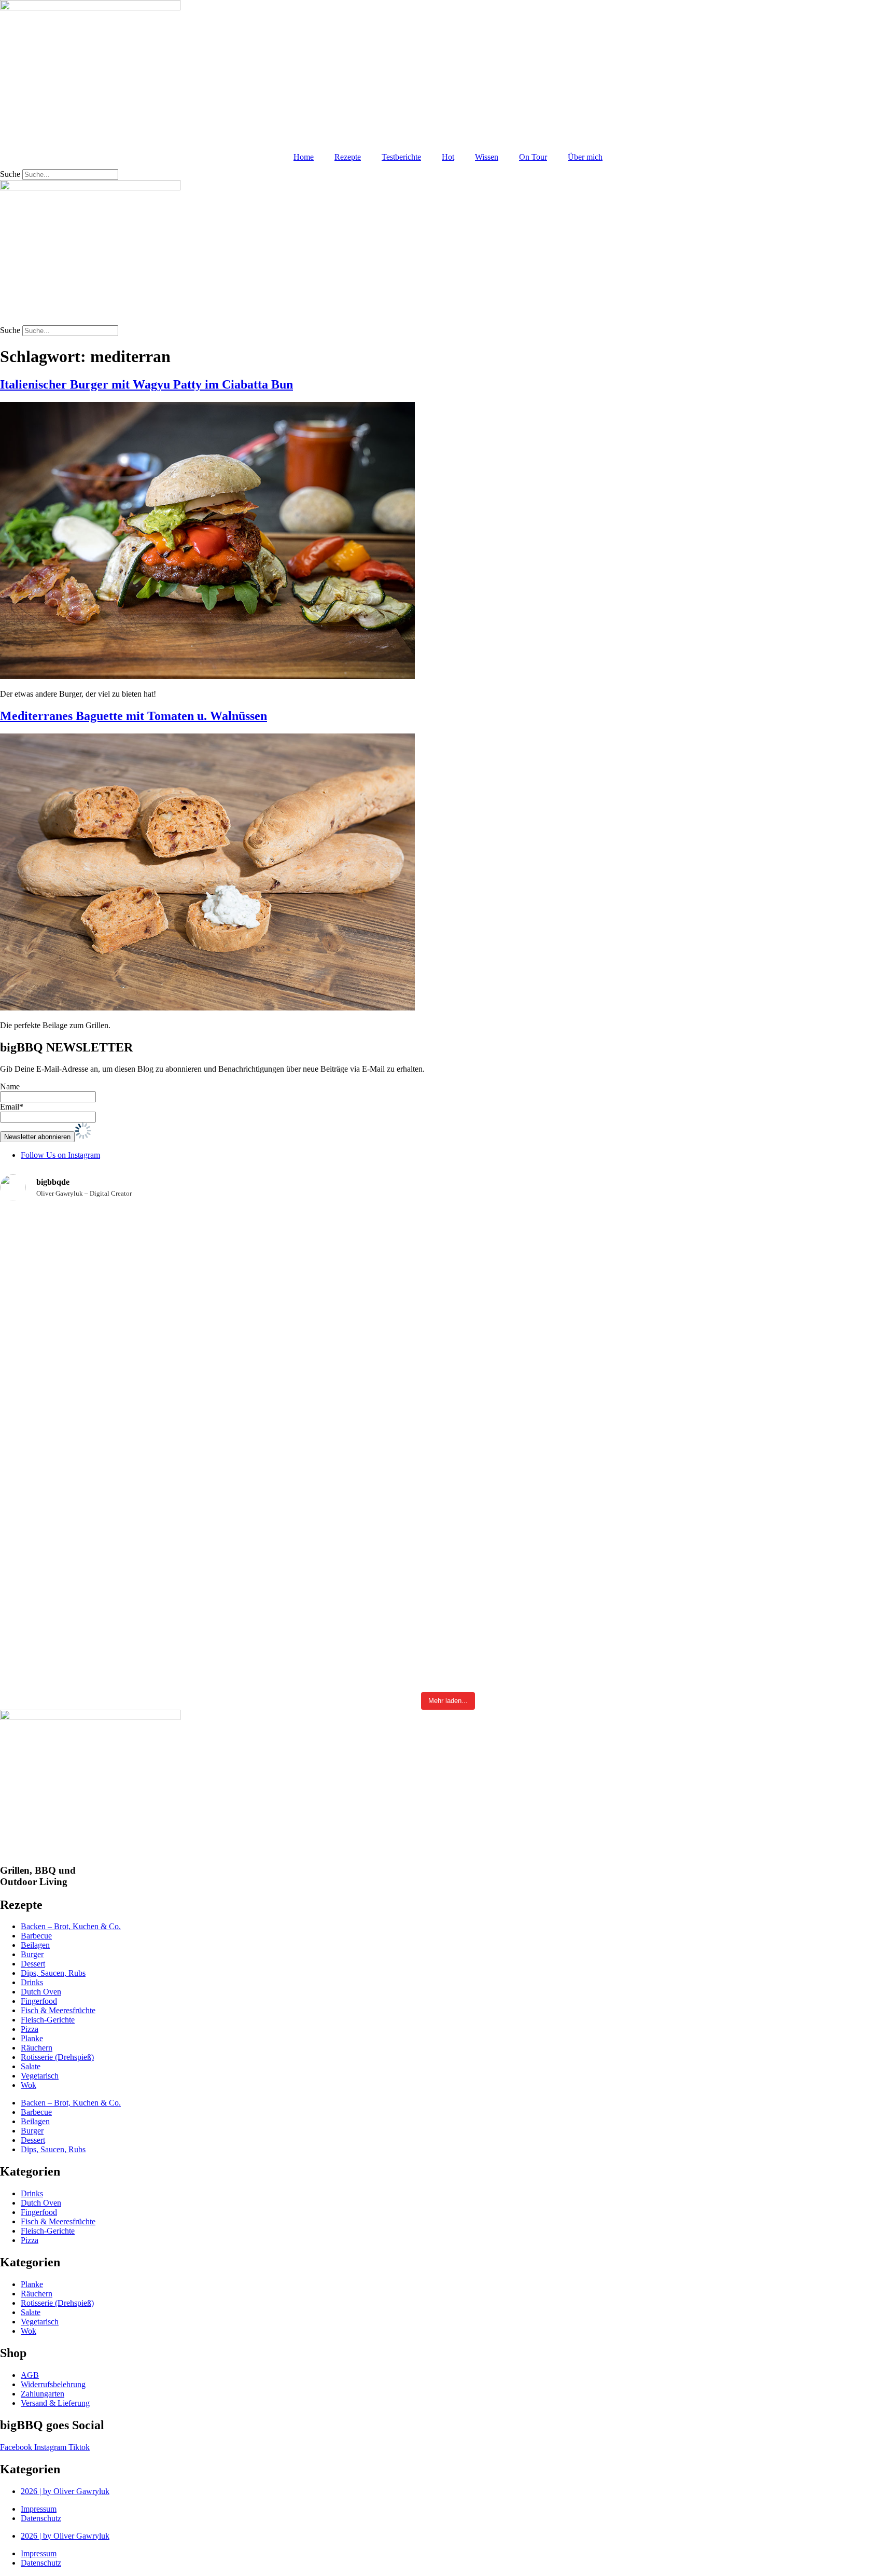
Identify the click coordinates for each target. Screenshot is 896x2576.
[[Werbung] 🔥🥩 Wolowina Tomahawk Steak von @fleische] (75, 1237)
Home (304, 157)
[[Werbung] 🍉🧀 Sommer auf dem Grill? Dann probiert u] (672, 1297)
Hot (448, 157)
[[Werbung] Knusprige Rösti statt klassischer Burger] (75, 1566)
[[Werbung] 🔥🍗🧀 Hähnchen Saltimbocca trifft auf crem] (373, 1331)
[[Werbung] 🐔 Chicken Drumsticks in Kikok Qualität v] (523, 1232)
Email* (12, 1107)
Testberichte (401, 157)
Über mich (585, 157)
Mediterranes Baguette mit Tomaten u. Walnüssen (134, 716)
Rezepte (348, 157)
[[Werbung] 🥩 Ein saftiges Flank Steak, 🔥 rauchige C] (373, 1535)
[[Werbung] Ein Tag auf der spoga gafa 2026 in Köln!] (821, 1557)
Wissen (487, 157)
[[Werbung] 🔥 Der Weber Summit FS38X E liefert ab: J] (672, 1483)
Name (10, 1086)
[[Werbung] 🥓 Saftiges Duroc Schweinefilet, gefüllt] (523, 1538)
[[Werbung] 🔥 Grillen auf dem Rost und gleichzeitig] (224, 1519)
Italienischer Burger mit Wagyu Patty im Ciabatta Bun (146, 384)
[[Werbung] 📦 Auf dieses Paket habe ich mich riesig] (821, 1331)
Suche (10, 174)
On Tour (533, 157)
